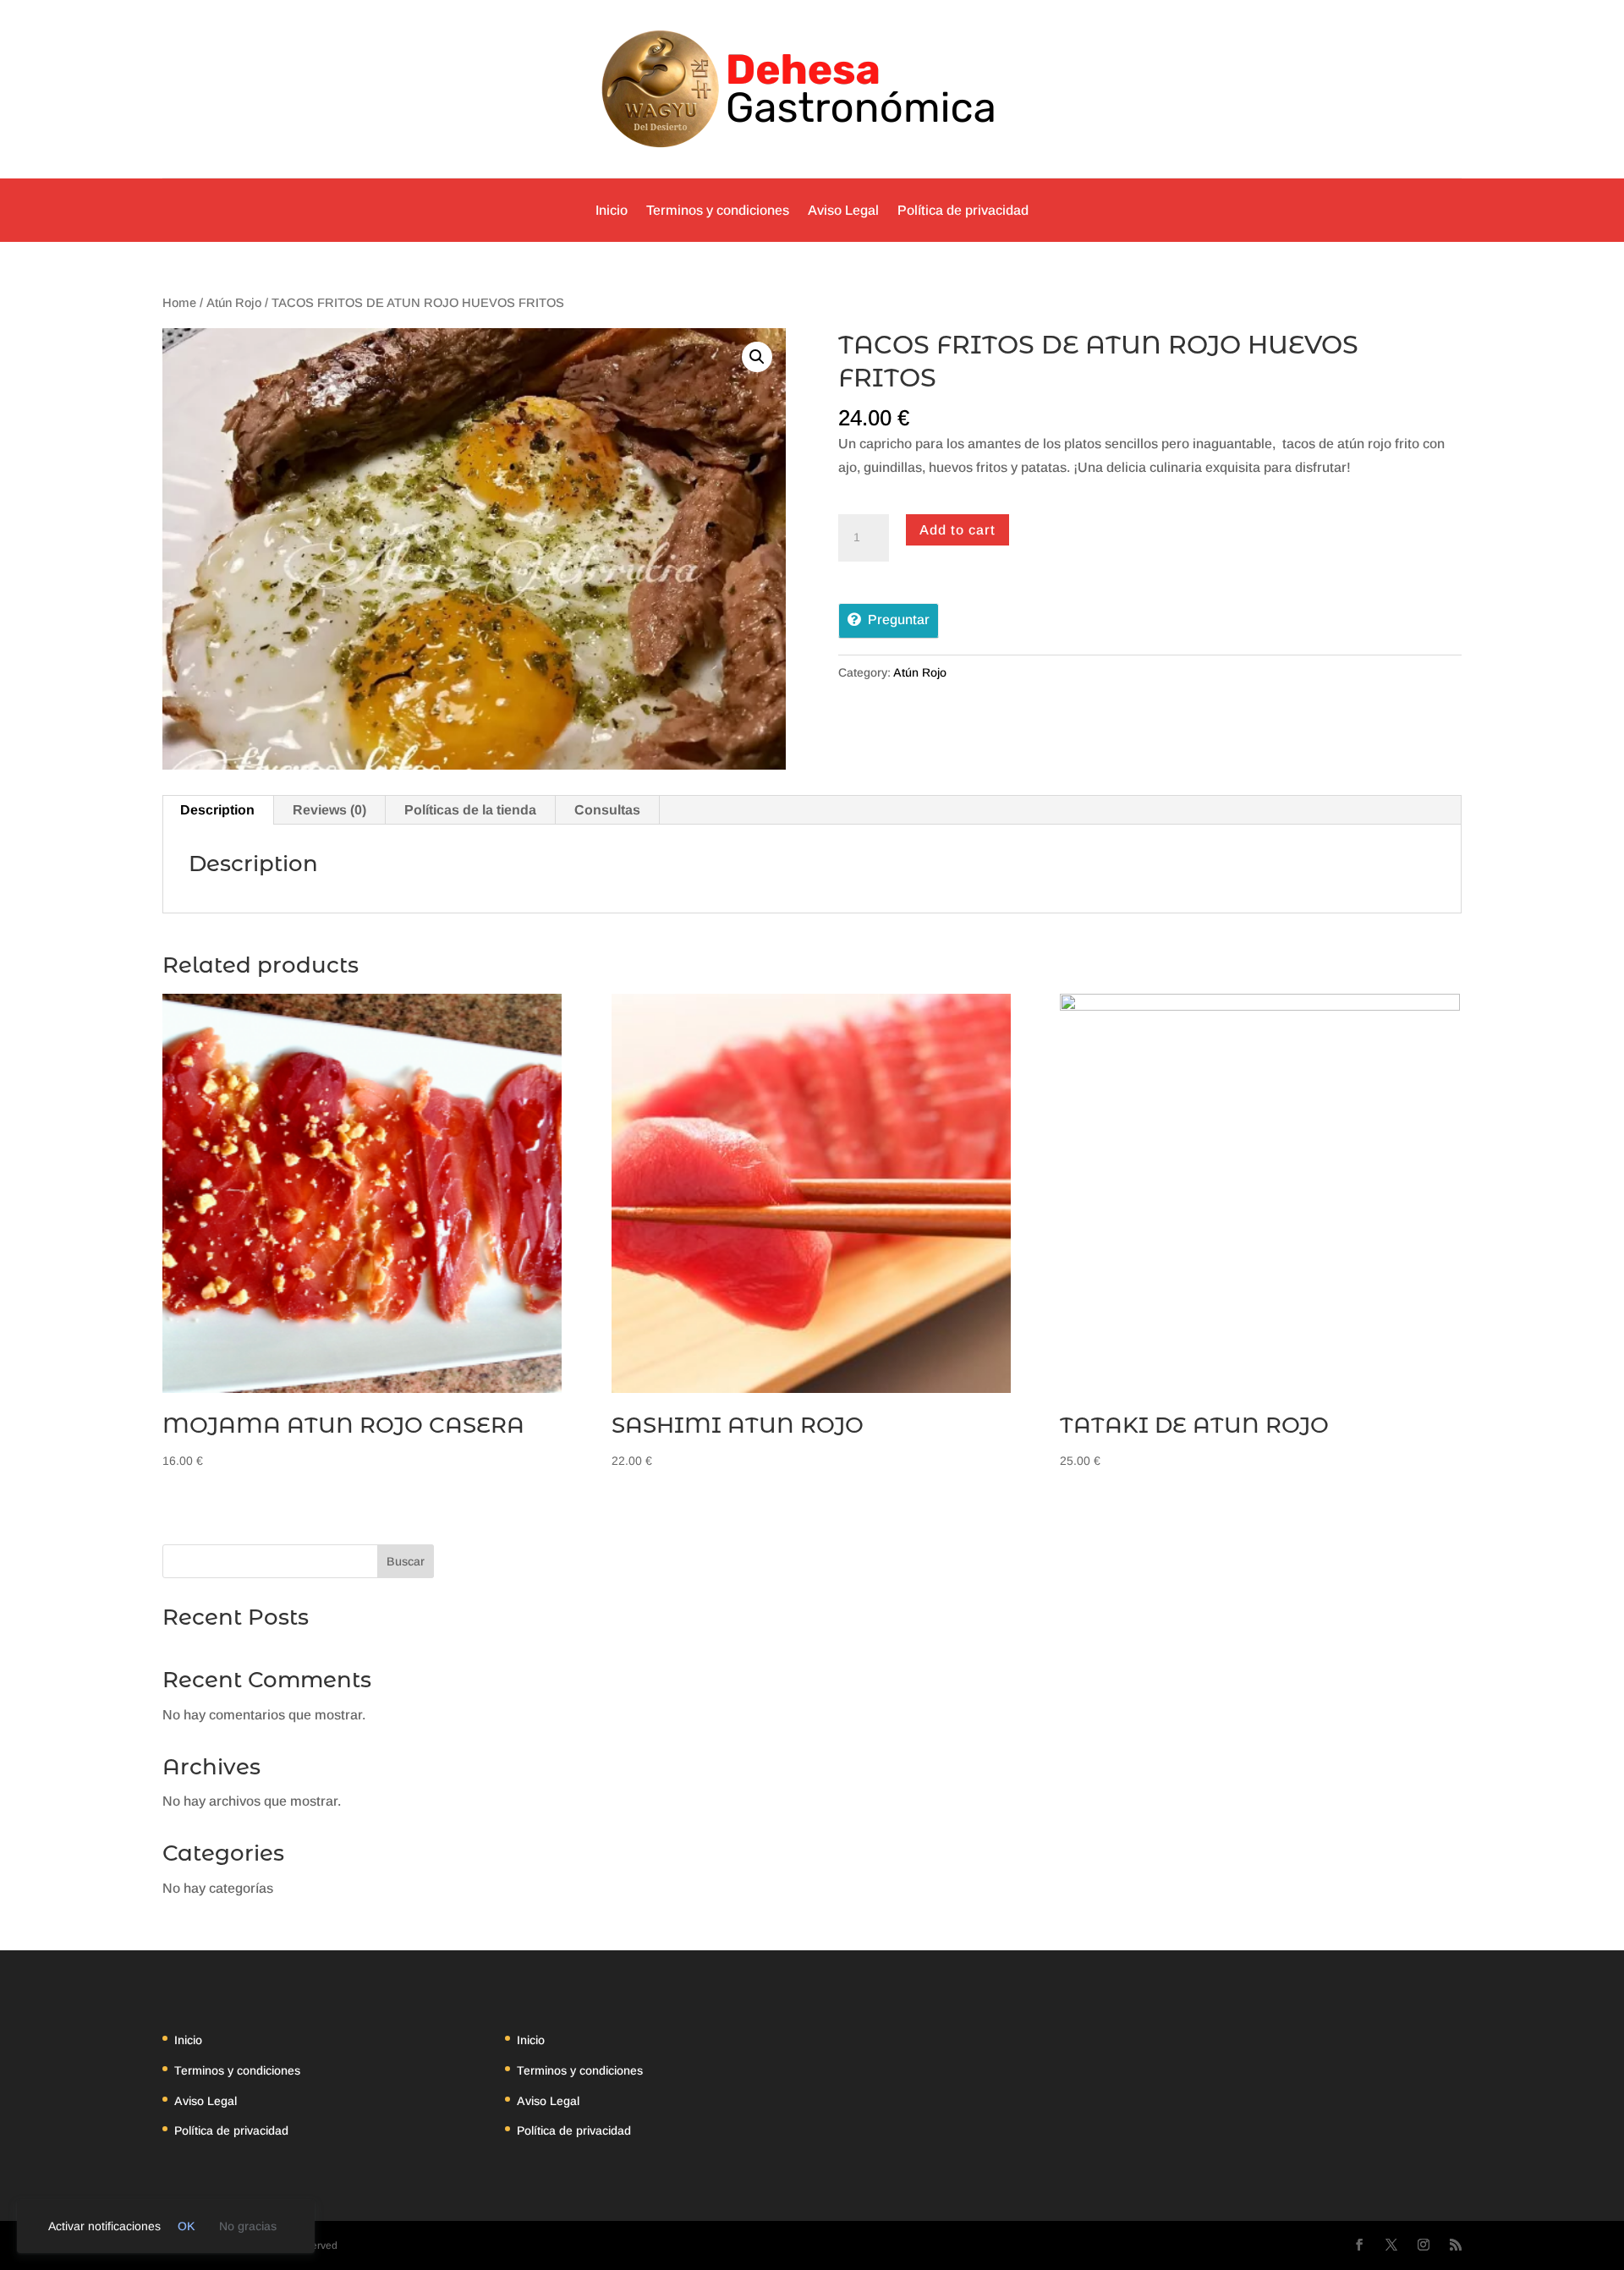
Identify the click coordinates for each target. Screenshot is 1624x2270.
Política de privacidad (963, 210)
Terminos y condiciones (718, 210)
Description (217, 810)
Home (179, 303)
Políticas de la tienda (470, 810)
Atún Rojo (234, 303)
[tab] (218, 810)
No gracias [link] (248, 2226)
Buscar (406, 1561)
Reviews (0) (329, 810)
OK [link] (187, 2226)
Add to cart (957, 530)
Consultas (607, 810)
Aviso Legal (843, 210)
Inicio (612, 210)
